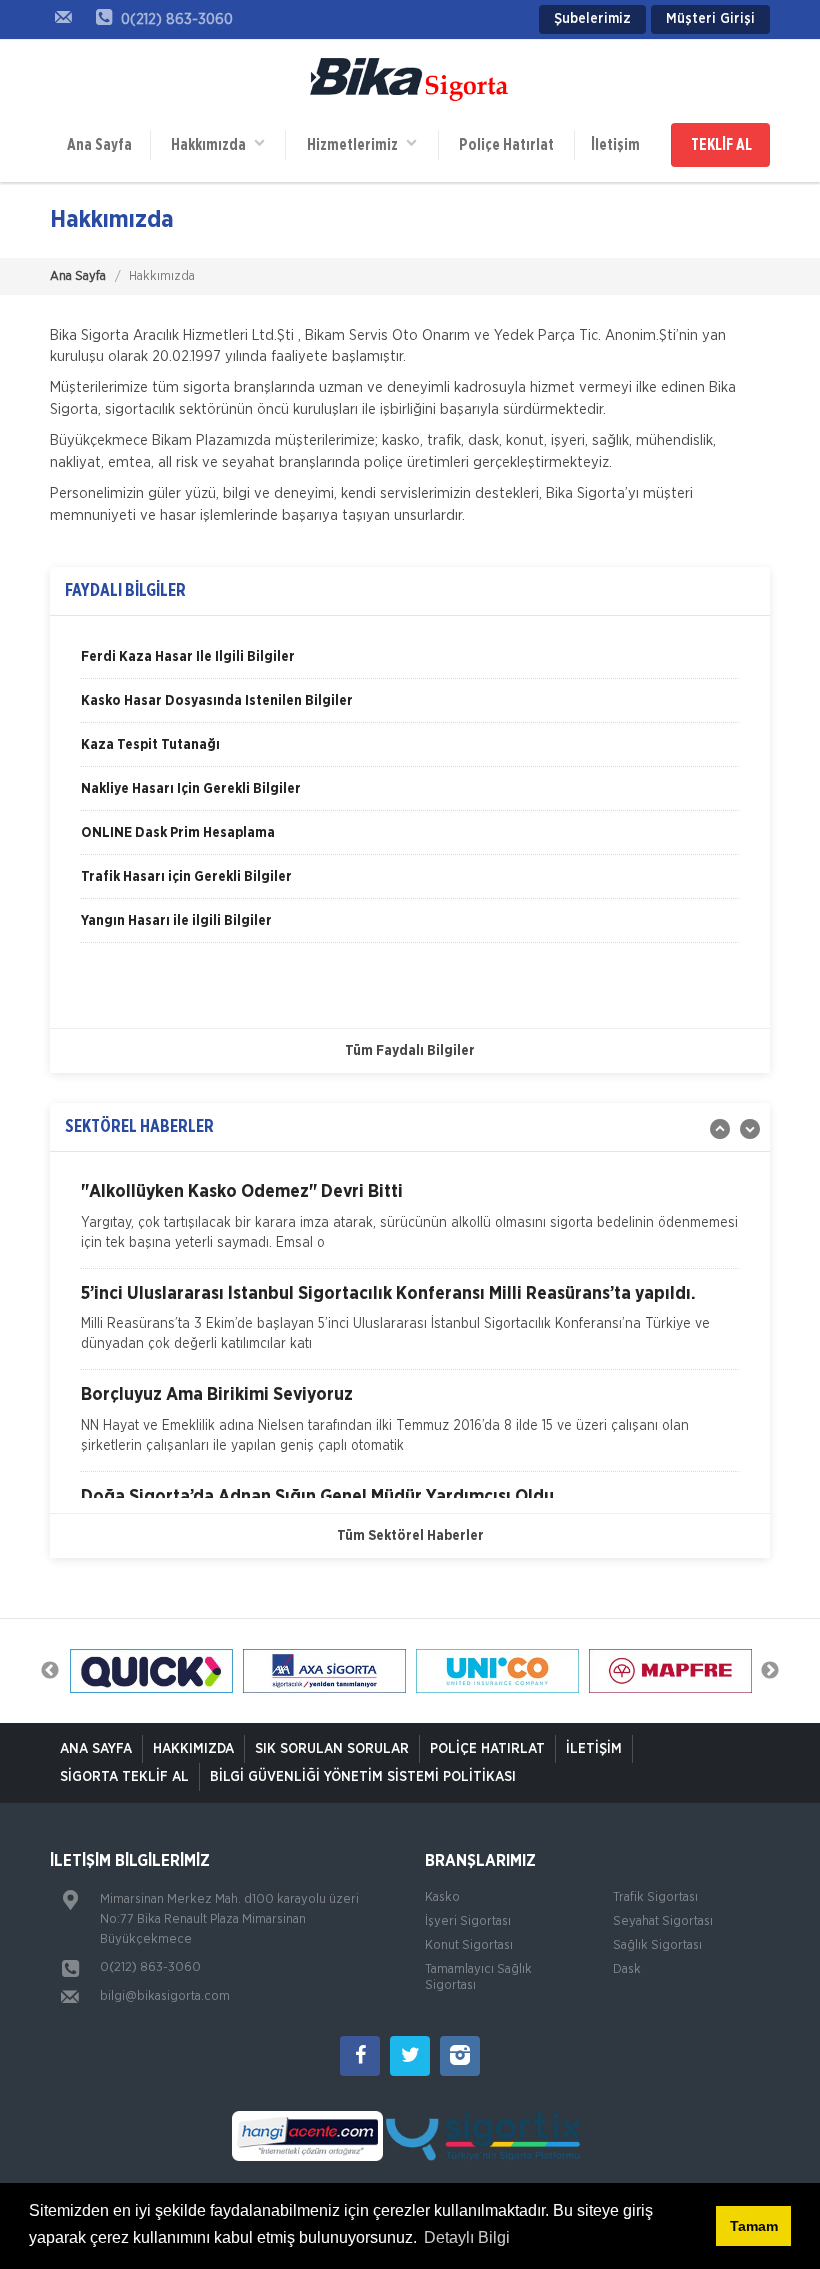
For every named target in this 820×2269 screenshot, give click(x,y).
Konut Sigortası (469, 1945)
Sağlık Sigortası (657, 1945)
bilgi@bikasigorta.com (165, 1996)
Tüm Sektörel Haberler (410, 1536)
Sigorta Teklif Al (124, 1777)
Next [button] (770, 1671)
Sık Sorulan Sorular (332, 1749)
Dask (627, 1969)
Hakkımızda (213, 145)
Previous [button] (50, 1671)
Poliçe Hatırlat (506, 145)
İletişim (615, 145)
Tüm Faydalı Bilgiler (410, 1051)
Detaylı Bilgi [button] (467, 2237)
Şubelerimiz (592, 19)
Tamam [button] (754, 2226)
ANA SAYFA (96, 1749)
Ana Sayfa (99, 145)
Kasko (442, 1897)
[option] (410, 664)
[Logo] (410, 81)
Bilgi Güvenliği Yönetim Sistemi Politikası (363, 1777)
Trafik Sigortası (655, 1897)
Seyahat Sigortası (663, 1921)
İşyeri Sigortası (468, 1921)
